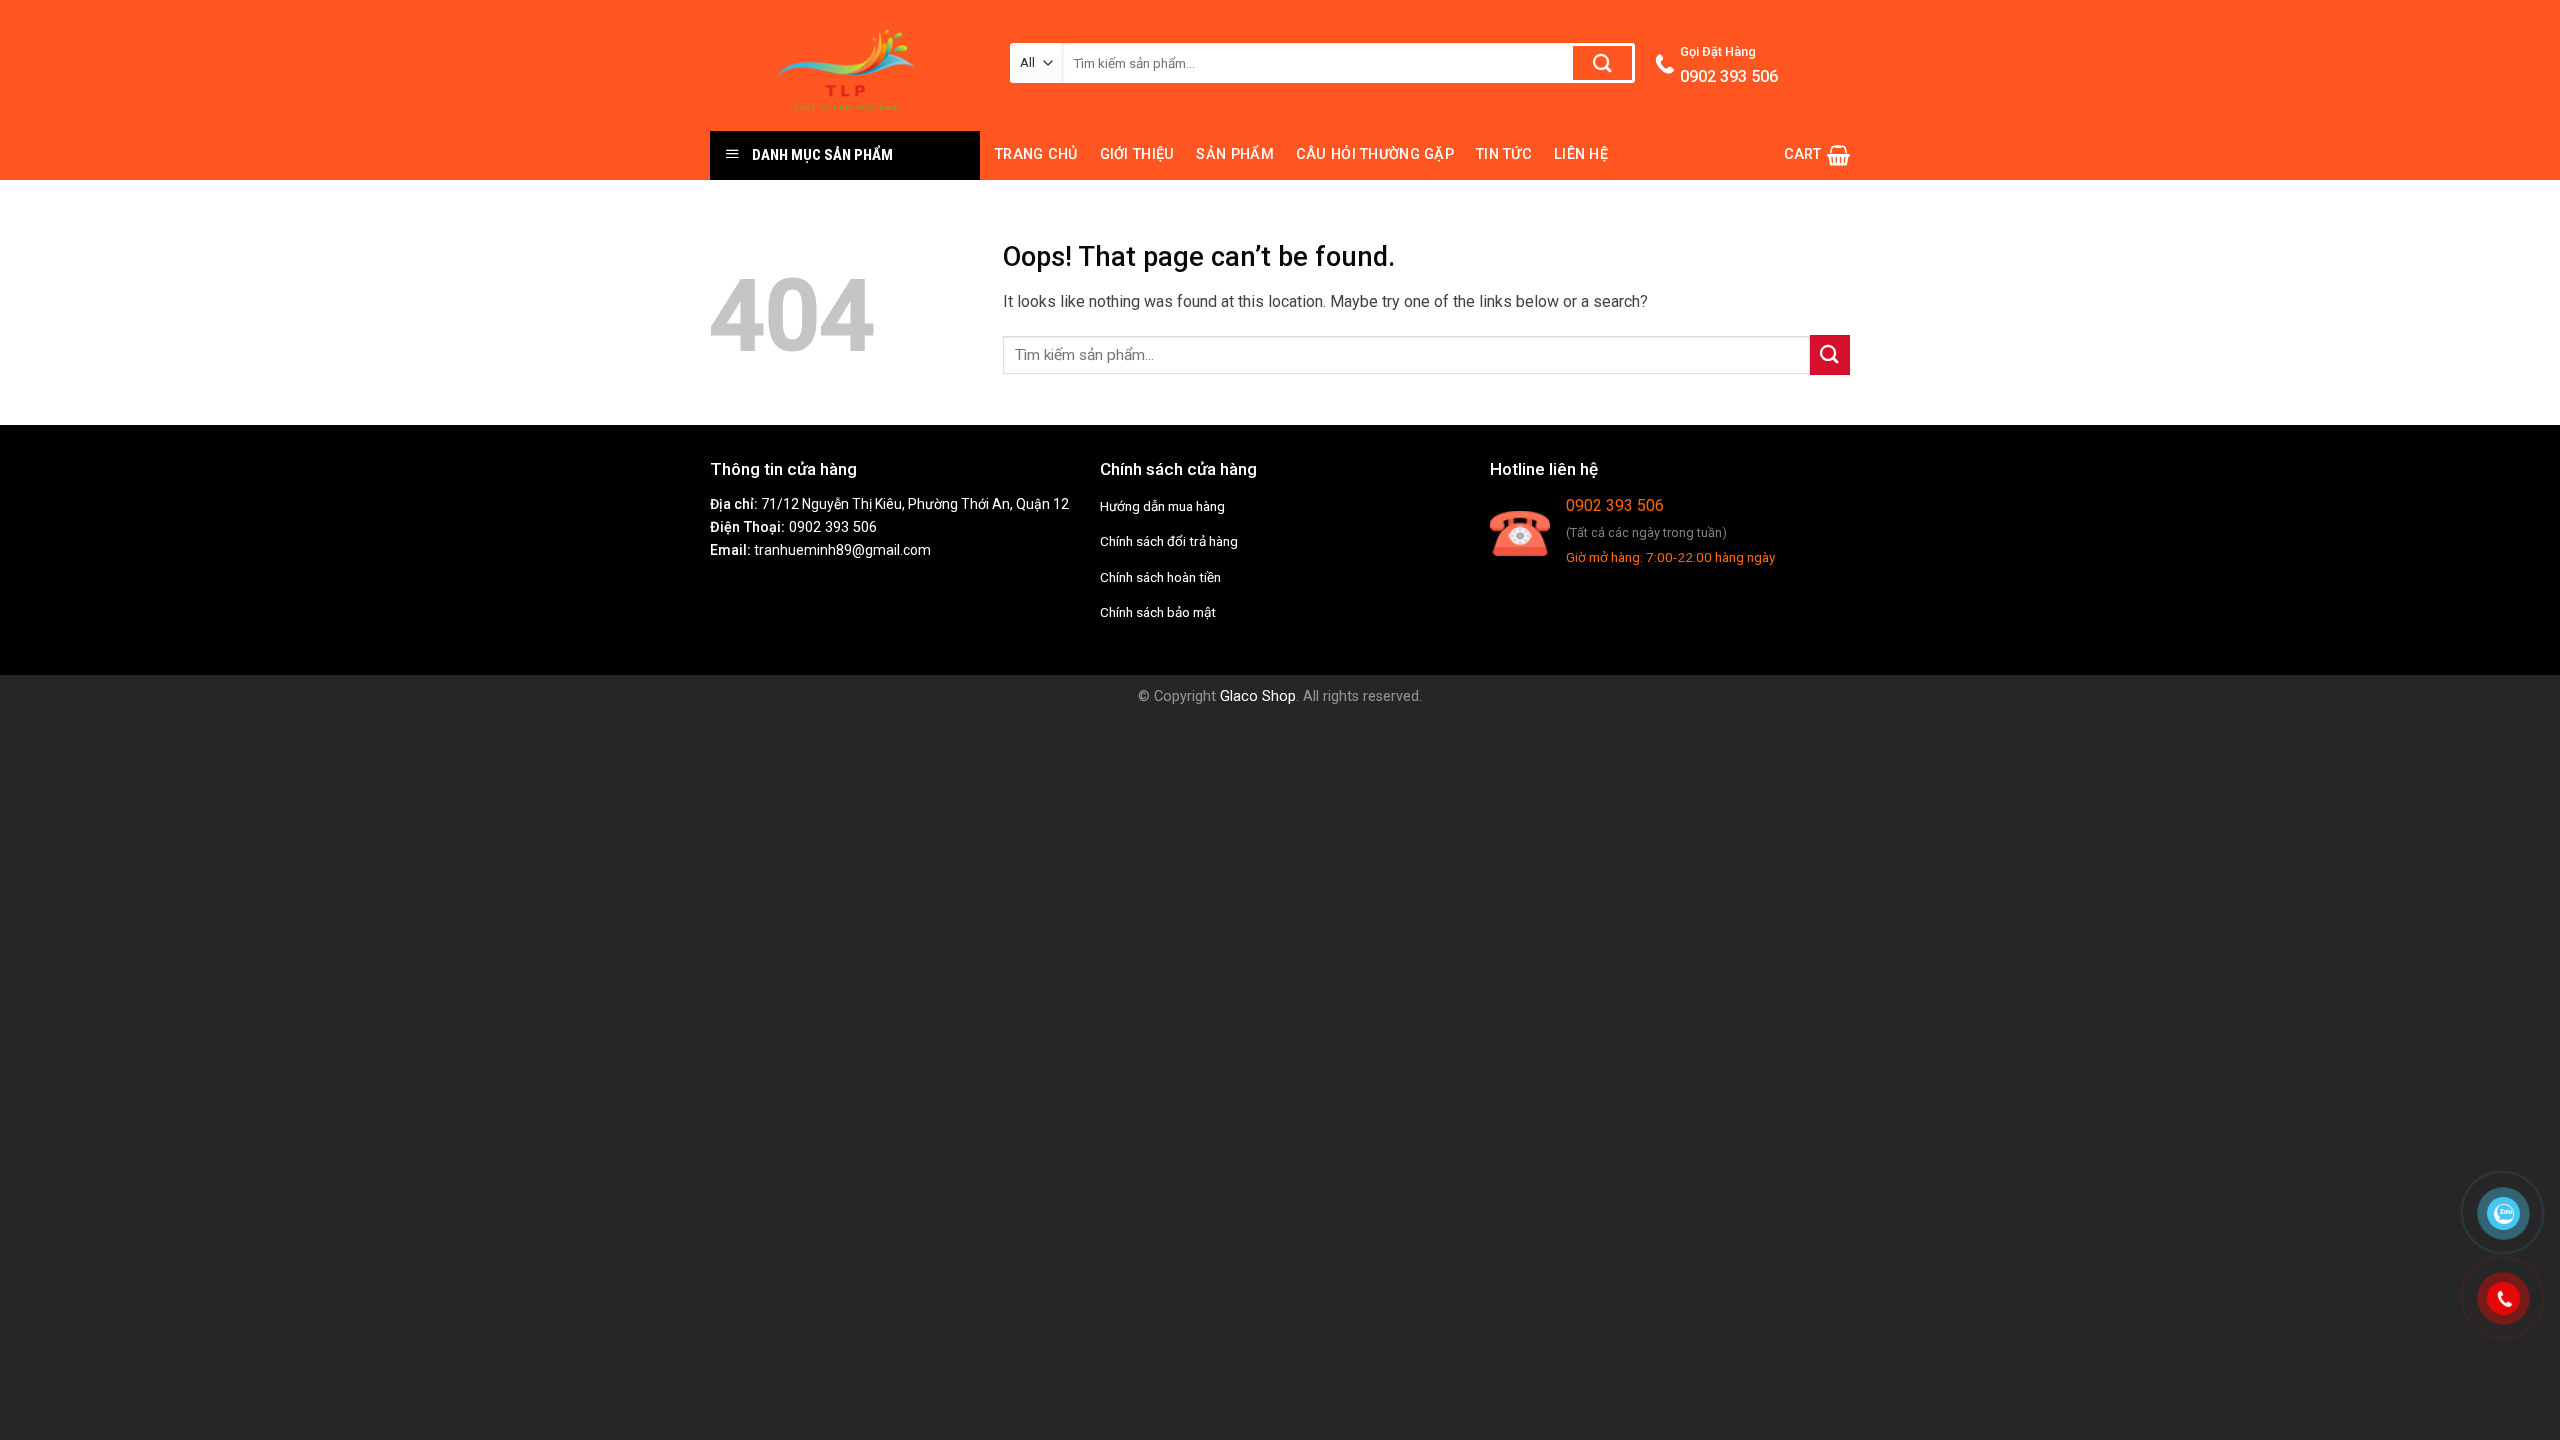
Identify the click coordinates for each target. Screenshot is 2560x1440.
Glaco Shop (1258, 696)
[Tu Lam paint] (845, 65)
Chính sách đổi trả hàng (1169, 541)
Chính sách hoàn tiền (1160, 577)
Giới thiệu (1137, 154)
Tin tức (1504, 154)
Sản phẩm (1234, 154)
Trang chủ (1036, 154)
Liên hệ (1581, 154)
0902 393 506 (833, 527)
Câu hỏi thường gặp (1375, 154)
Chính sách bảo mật (1158, 612)
